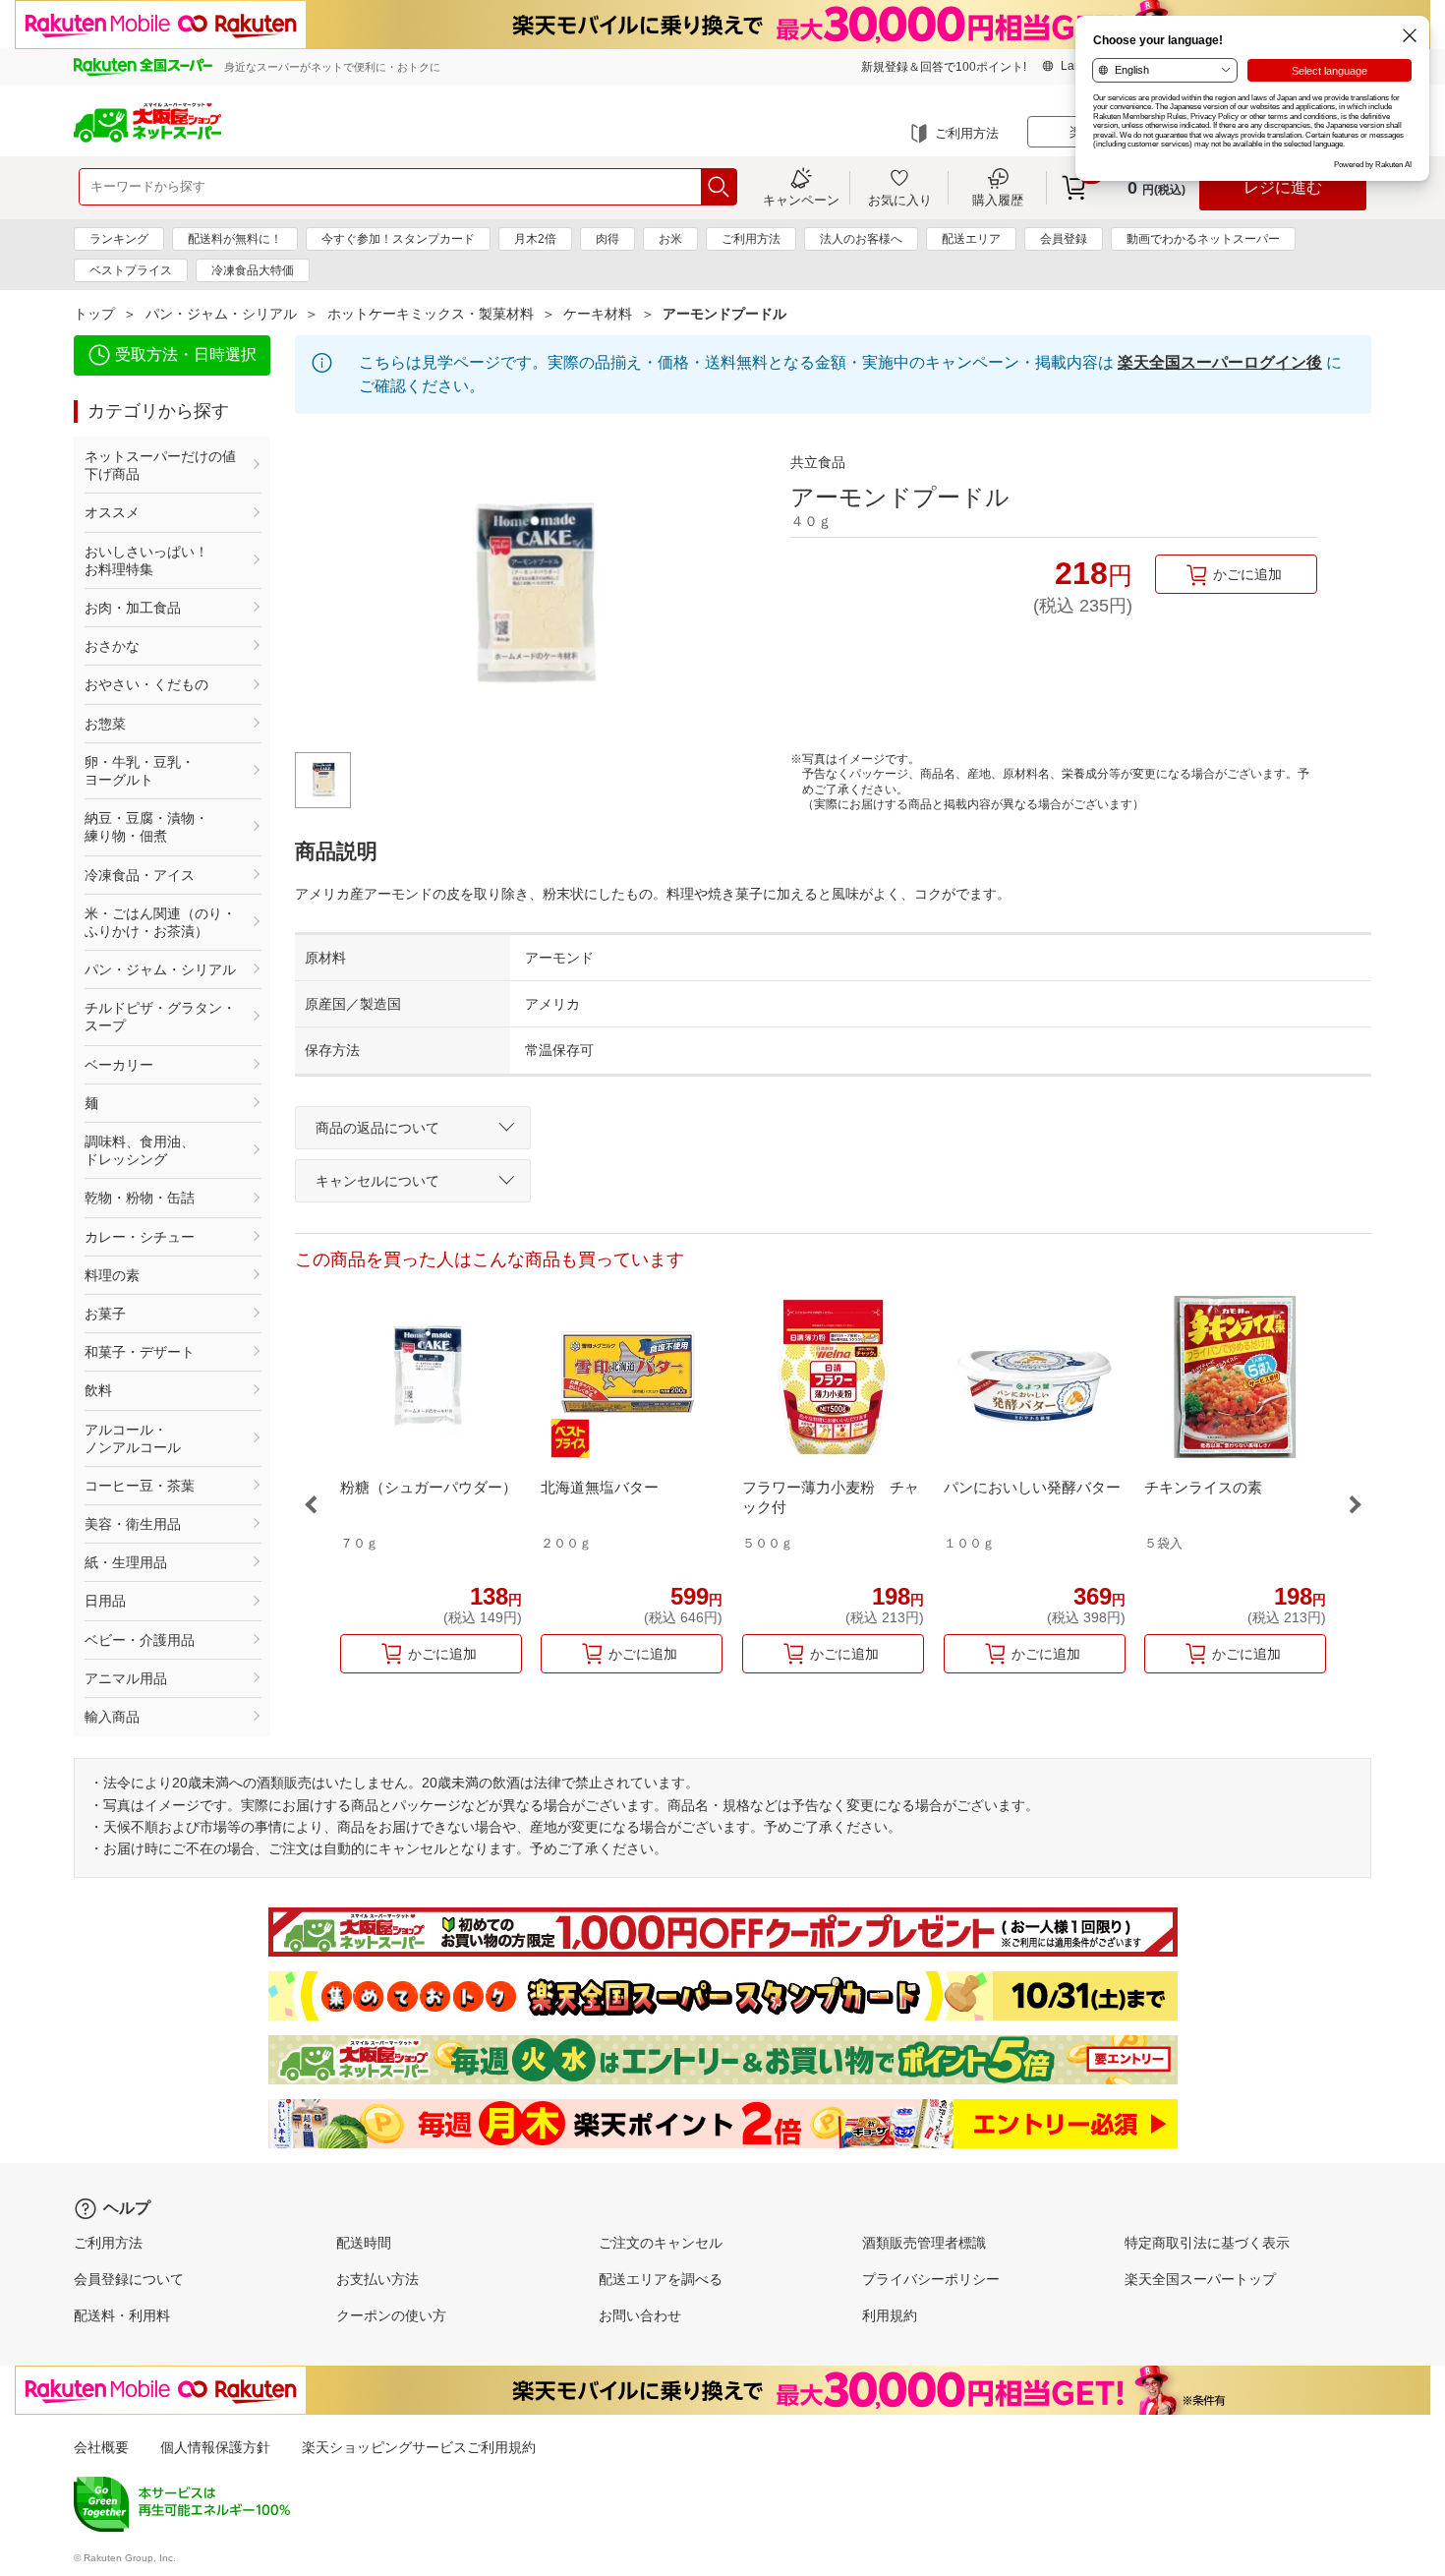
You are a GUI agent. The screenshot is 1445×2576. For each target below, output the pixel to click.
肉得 (607, 239)
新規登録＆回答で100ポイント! (944, 67)
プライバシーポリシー (931, 2279)
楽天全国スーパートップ (1200, 2279)
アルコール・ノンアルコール (133, 1438)
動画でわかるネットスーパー (1203, 239)
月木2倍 (535, 239)
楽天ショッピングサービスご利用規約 (419, 2447)
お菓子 (105, 1314)
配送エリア (971, 239)
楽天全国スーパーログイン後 (1220, 362)
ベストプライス (131, 270)
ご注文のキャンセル (661, 2243)
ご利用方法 (967, 133)
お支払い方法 (377, 2279)
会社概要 (101, 2447)
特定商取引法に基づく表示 (1207, 2243)
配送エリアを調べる (661, 2279)
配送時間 (364, 2243)
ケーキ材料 (598, 314)
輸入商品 (112, 1717)
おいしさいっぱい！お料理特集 (146, 560)
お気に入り (900, 200)
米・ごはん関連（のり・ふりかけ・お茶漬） (160, 922)
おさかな (112, 646)
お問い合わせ (640, 2315)
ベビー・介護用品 (140, 1640)
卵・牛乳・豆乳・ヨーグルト (140, 771)
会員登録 (1064, 239)
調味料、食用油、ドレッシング (140, 1150)
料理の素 (112, 1275)
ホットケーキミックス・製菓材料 (431, 314)
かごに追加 (1247, 574)
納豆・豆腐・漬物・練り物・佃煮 (146, 827)
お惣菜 (105, 724)
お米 (670, 239)
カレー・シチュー (140, 1237)
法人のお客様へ (861, 239)
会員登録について (129, 2279)
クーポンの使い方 (391, 2315)
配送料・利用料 (122, 2315)
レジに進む (1283, 187)
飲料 (98, 1390)
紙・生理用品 (126, 1562)
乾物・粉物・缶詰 (140, 1198)
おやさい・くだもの (146, 684)
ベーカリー (119, 1065)
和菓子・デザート (140, 1352)
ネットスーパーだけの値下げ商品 (160, 465)
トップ (94, 314)
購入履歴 (998, 200)
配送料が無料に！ (235, 239)
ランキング (119, 239)
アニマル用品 (126, 1678)
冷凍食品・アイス (140, 875)
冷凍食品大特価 (253, 270)
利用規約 (890, 2315)
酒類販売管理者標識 (924, 2243)
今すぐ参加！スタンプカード (398, 239)
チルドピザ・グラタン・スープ (160, 1017)
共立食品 (818, 462)
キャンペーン (801, 200)
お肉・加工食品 (133, 608)
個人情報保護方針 (215, 2447)
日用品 (105, 1601)
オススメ (112, 512)
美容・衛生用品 (133, 1524)
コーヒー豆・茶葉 (140, 1486)
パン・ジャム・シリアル (221, 314)
